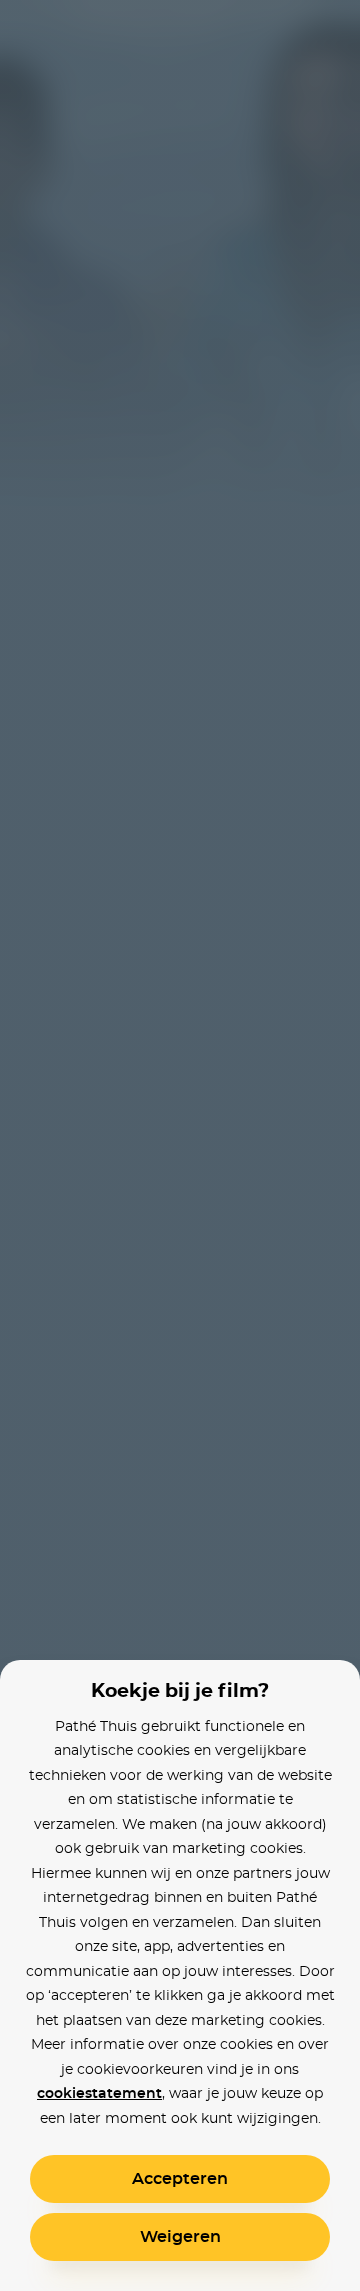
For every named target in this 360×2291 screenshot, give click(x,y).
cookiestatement (99, 2094)
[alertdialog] (180, 1145)
